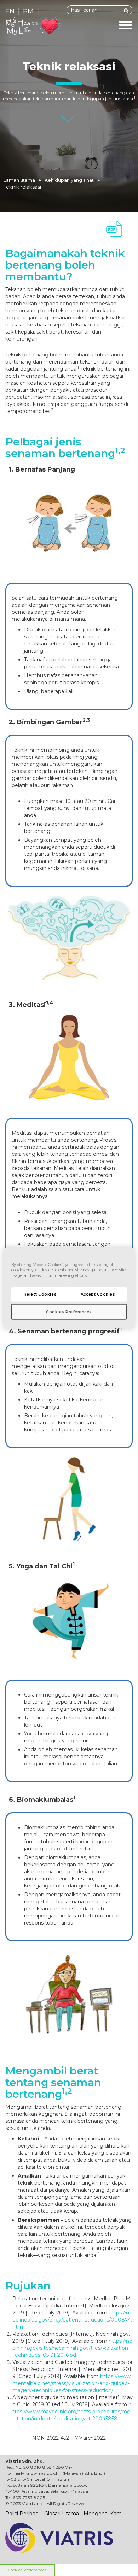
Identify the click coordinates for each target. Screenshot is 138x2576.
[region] (69, 1288)
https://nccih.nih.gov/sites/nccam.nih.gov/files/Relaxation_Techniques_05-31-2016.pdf (72, 2348)
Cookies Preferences (27, 2570)
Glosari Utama (62, 2514)
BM (28, 11)
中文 (12, 20)
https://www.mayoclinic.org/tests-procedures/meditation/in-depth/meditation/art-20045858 (72, 2412)
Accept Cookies (98, 1294)
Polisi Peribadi (22, 2514)
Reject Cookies (40, 1294)
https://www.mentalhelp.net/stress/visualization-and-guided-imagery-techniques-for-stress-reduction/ (72, 2383)
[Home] (57, 26)
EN (10, 11)
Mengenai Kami (103, 2514)
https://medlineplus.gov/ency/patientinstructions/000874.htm (72, 2320)
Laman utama (19, 180)
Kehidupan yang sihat (69, 180)
